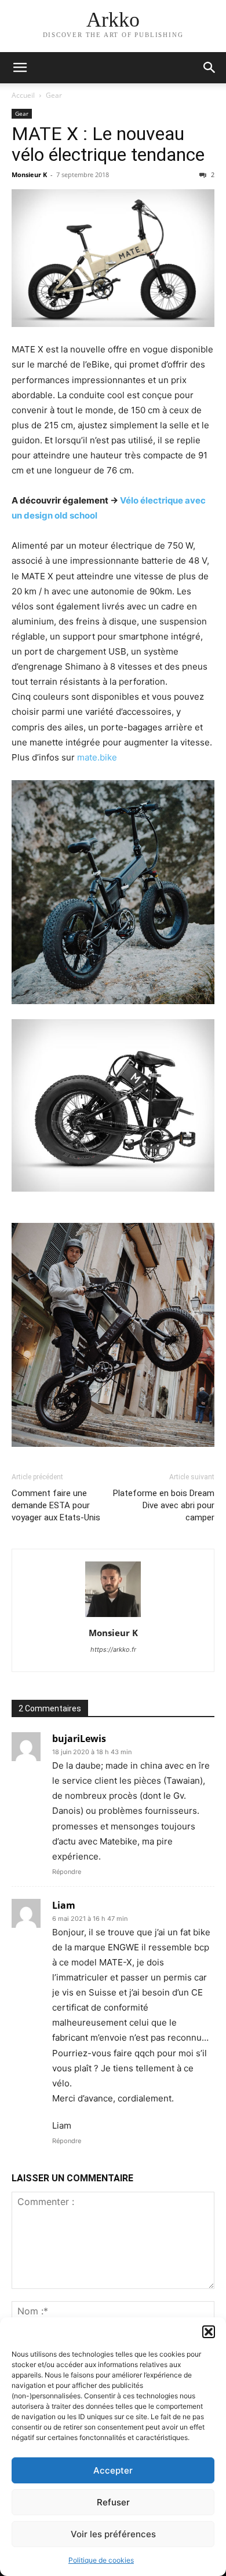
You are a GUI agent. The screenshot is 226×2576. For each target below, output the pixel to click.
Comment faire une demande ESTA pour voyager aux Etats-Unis (56, 1505)
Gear (54, 95)
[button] (209, 2332)
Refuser (113, 2502)
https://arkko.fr (113, 1649)
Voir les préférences (113, 2534)
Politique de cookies (101, 2560)
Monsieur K (29, 174)
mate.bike (97, 757)
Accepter (113, 2470)
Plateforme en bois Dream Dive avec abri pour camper (164, 1505)
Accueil (23, 95)
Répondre (67, 1872)
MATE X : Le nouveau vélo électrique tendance (108, 144)
